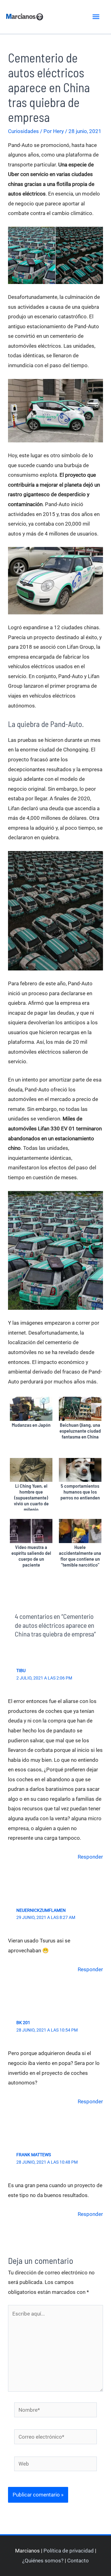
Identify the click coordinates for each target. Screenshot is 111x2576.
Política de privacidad (69, 2551)
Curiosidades (23, 131)
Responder (90, 1857)
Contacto (78, 2561)
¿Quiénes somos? (43, 2561)
